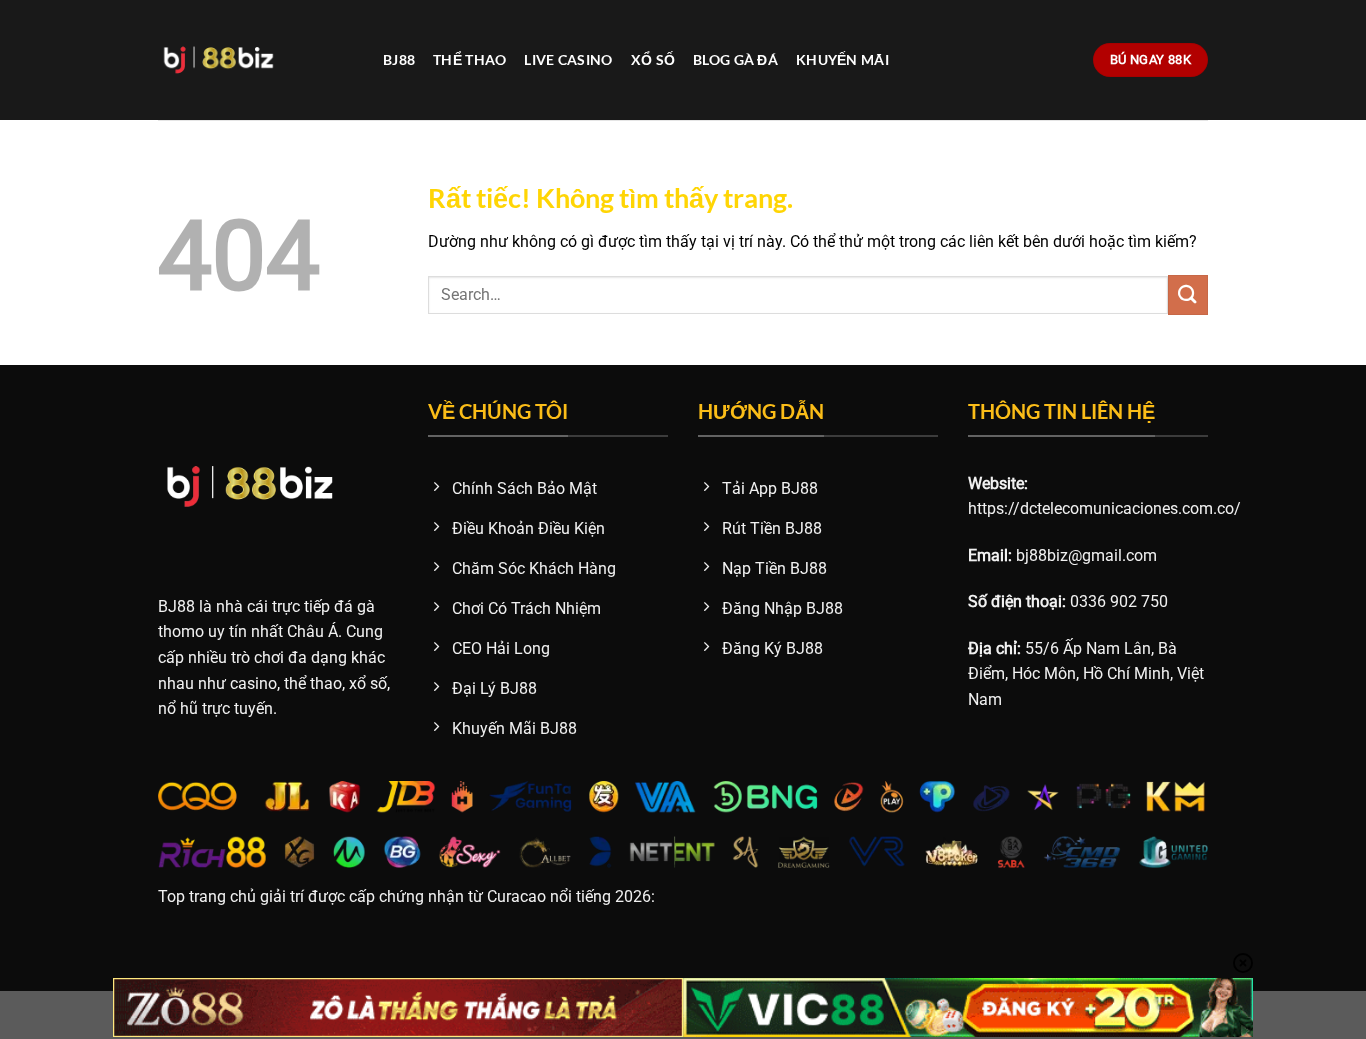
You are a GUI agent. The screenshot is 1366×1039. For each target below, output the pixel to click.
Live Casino (568, 59)
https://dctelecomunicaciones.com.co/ (1104, 508)
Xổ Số (653, 59)
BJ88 (399, 59)
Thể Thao (469, 59)
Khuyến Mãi (842, 59)
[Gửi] (1188, 294)
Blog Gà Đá (735, 59)
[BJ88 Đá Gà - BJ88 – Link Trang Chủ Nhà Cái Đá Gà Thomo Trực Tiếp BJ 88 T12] (255, 60)
